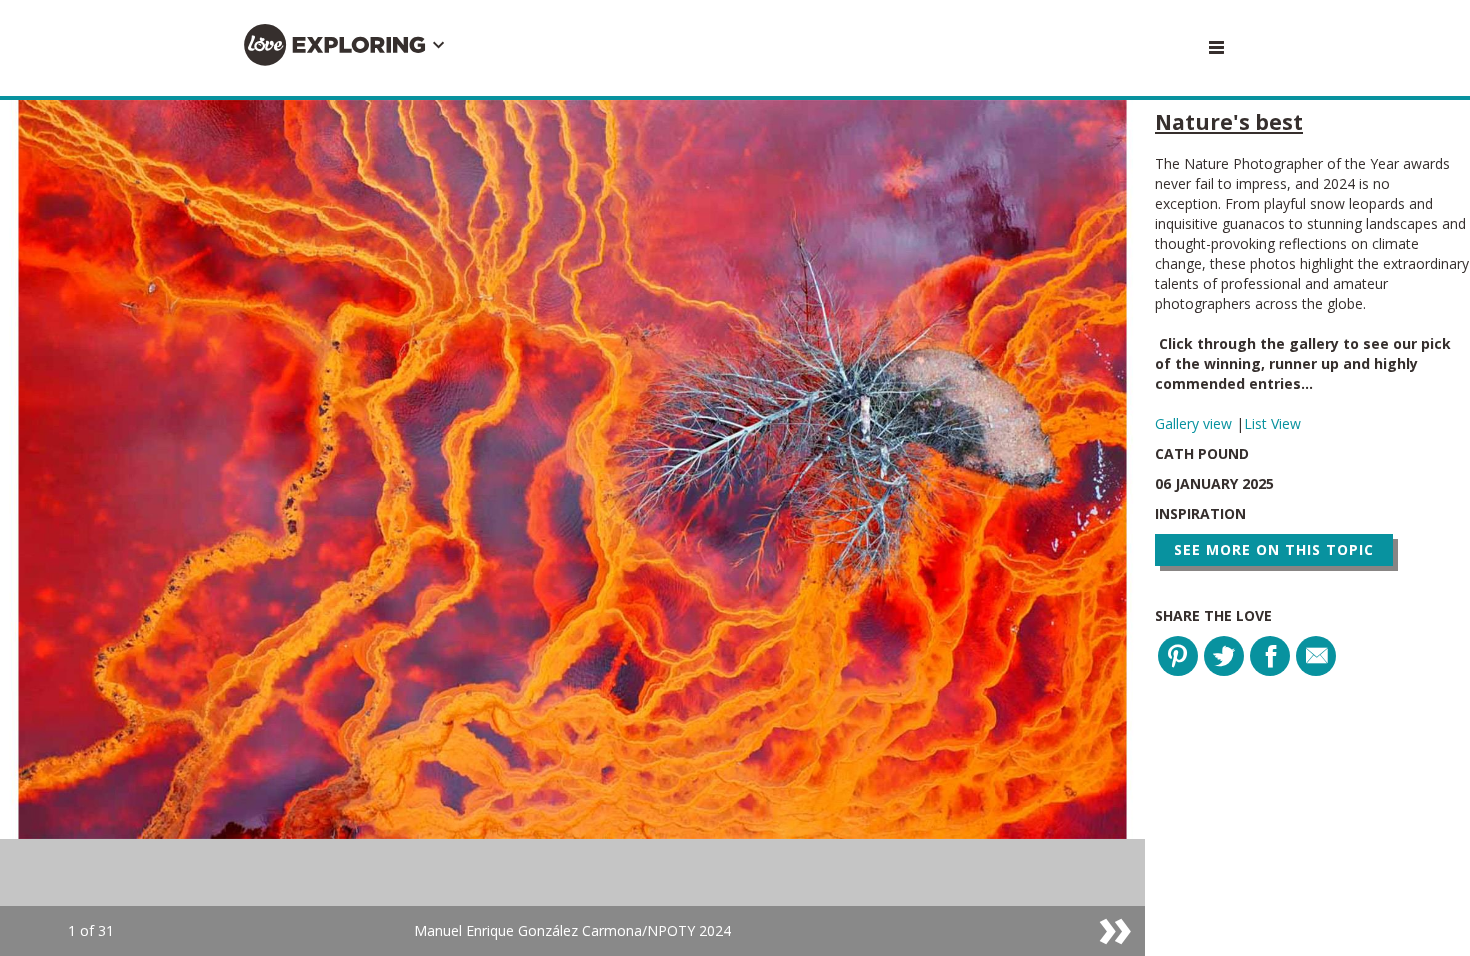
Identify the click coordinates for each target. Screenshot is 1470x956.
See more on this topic (1274, 549)
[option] (572, 528)
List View (1272, 423)
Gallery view (1195, 423)
